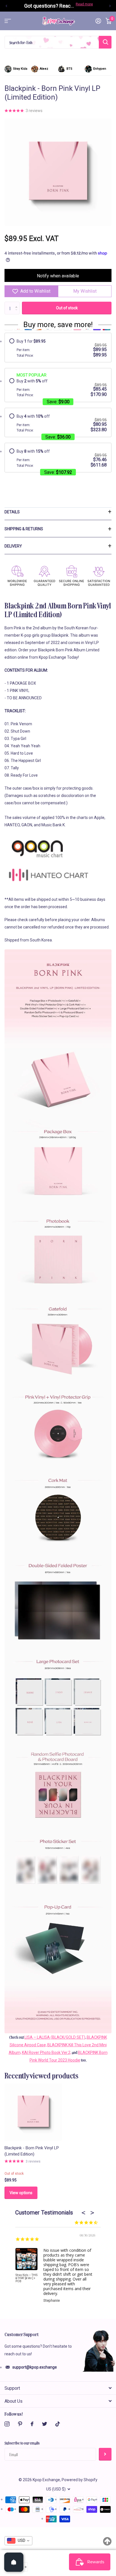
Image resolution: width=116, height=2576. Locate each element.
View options (21, 2193)
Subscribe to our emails (22, 2443)
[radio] (58, 348)
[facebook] (32, 2424)
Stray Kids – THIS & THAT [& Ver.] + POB (26, 2278)
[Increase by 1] (18, 303)
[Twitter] (44, 2424)
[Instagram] (7, 2424)
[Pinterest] (20, 2424)
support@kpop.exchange (35, 2367)
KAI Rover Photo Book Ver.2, (47, 2053)
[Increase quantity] (25, 2567)
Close (58, 2388)
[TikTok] (58, 2424)
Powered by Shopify (80, 2480)
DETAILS (12, 512)
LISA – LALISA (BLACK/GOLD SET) (55, 2037)
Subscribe (105, 2454)
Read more (84, 4)
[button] (6, 6)
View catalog (8, 21)
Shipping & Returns (24, 529)
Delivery (13, 546)
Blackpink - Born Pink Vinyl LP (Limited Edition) (32, 2151)
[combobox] (18, 2541)
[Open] (14, 2562)
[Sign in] (98, 21)
